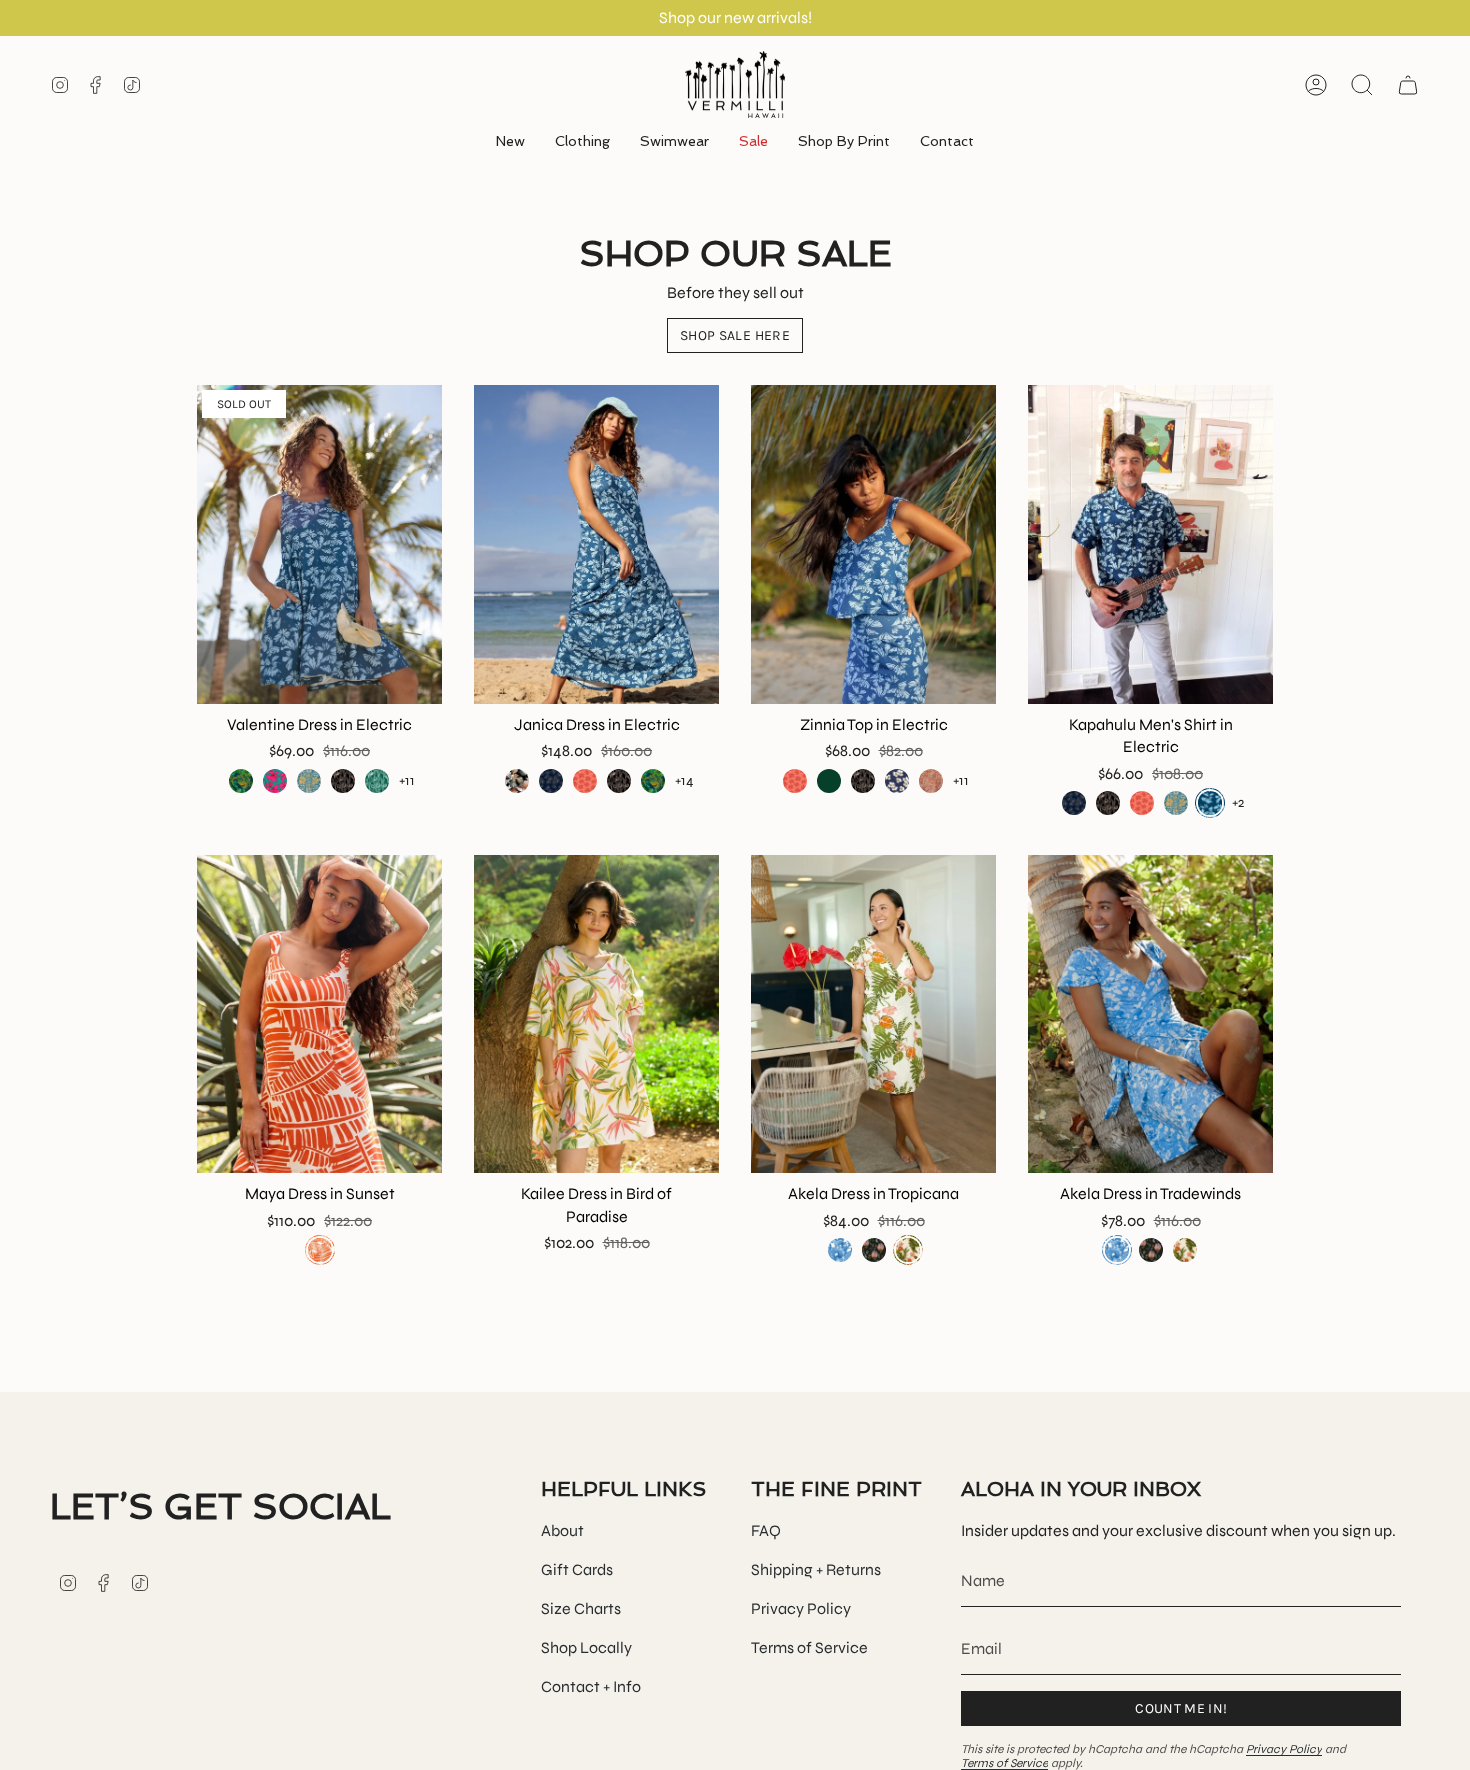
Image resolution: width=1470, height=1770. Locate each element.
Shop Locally (586, 1647)
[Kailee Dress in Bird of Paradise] (596, 1014)
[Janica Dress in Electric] (596, 544)
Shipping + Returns (816, 1569)
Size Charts (581, 1608)
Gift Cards (577, 1569)
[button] (582, 142)
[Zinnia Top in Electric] (873, 544)
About (562, 1530)
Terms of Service (809, 1647)
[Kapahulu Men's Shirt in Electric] (1150, 544)
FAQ (766, 1530)
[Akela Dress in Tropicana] (873, 1014)
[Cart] (1408, 85)
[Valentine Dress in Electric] (319, 544)
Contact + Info (591, 1686)
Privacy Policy (801, 1608)
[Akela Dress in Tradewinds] (1150, 1014)
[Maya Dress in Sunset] (319, 1014)
